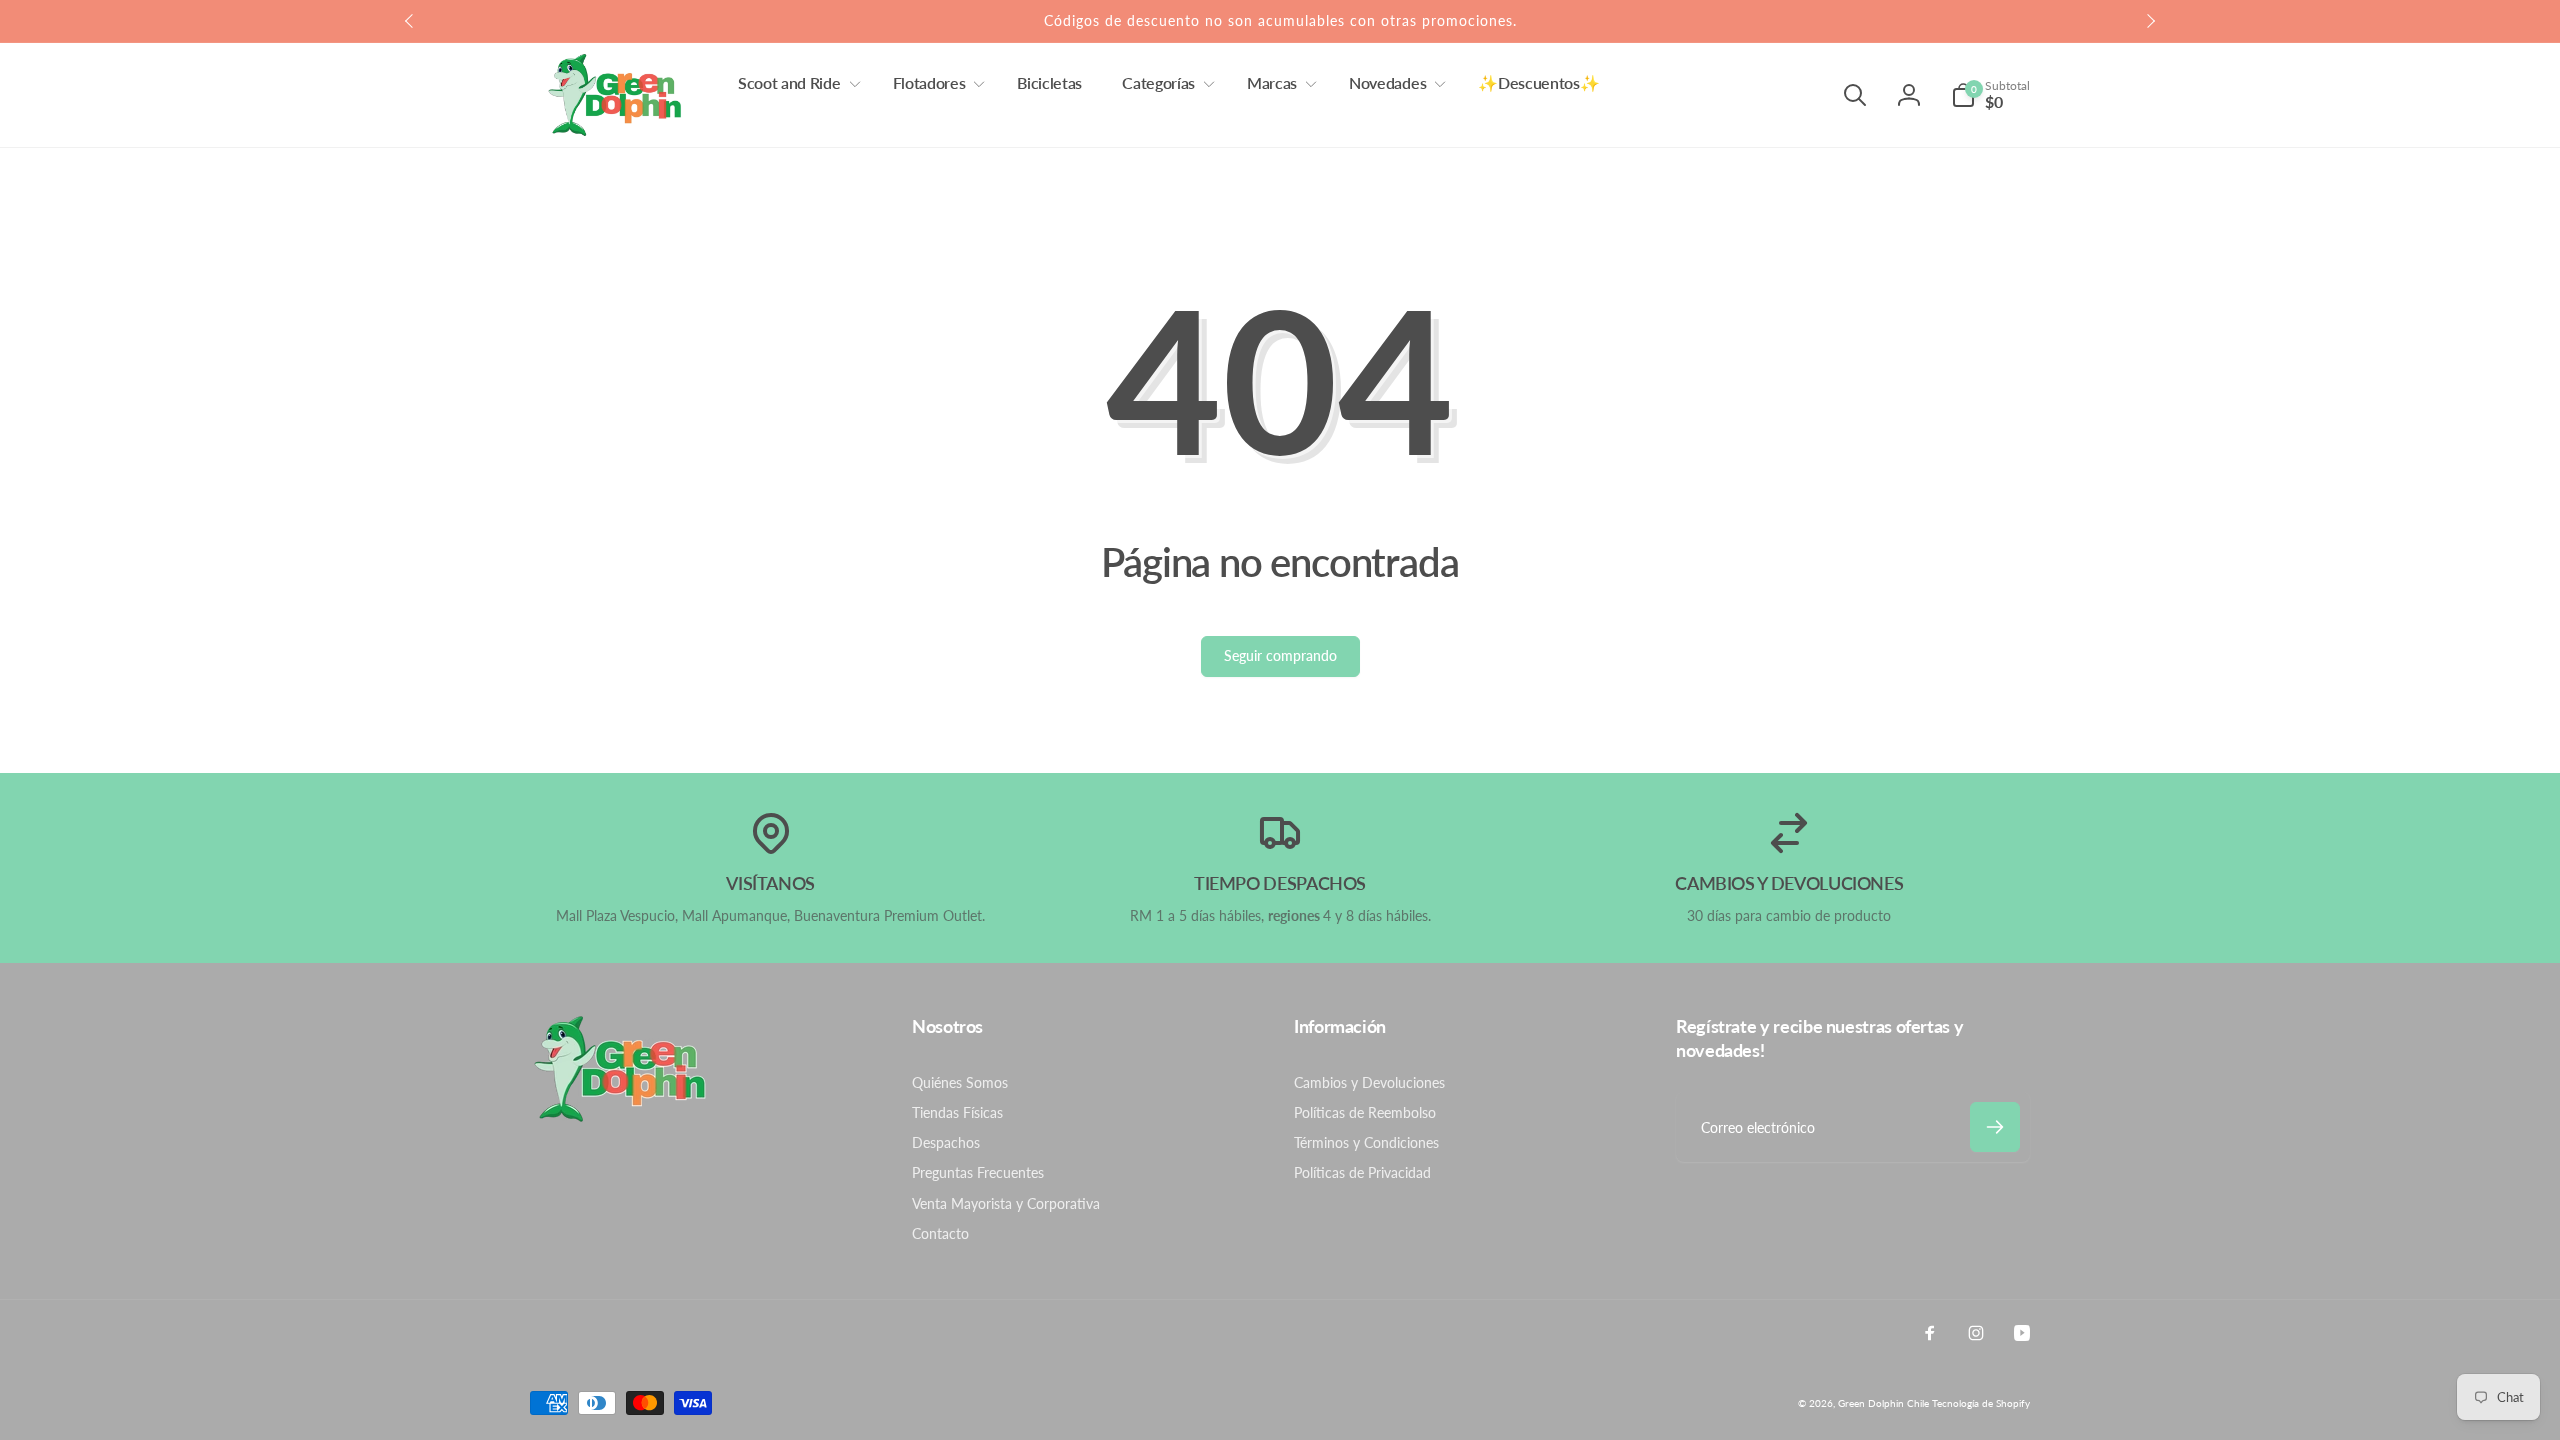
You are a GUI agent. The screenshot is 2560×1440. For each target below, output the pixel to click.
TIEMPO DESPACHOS (1280, 883)
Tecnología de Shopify (1981, 1403)
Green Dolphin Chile (1883, 1403)
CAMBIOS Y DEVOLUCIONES (1789, 883)
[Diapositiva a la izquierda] (410, 21)
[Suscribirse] (1995, 1127)
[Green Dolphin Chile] (620, 1116)
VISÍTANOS (770, 883)
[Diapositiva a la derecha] (2150, 21)
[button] (795, 83)
